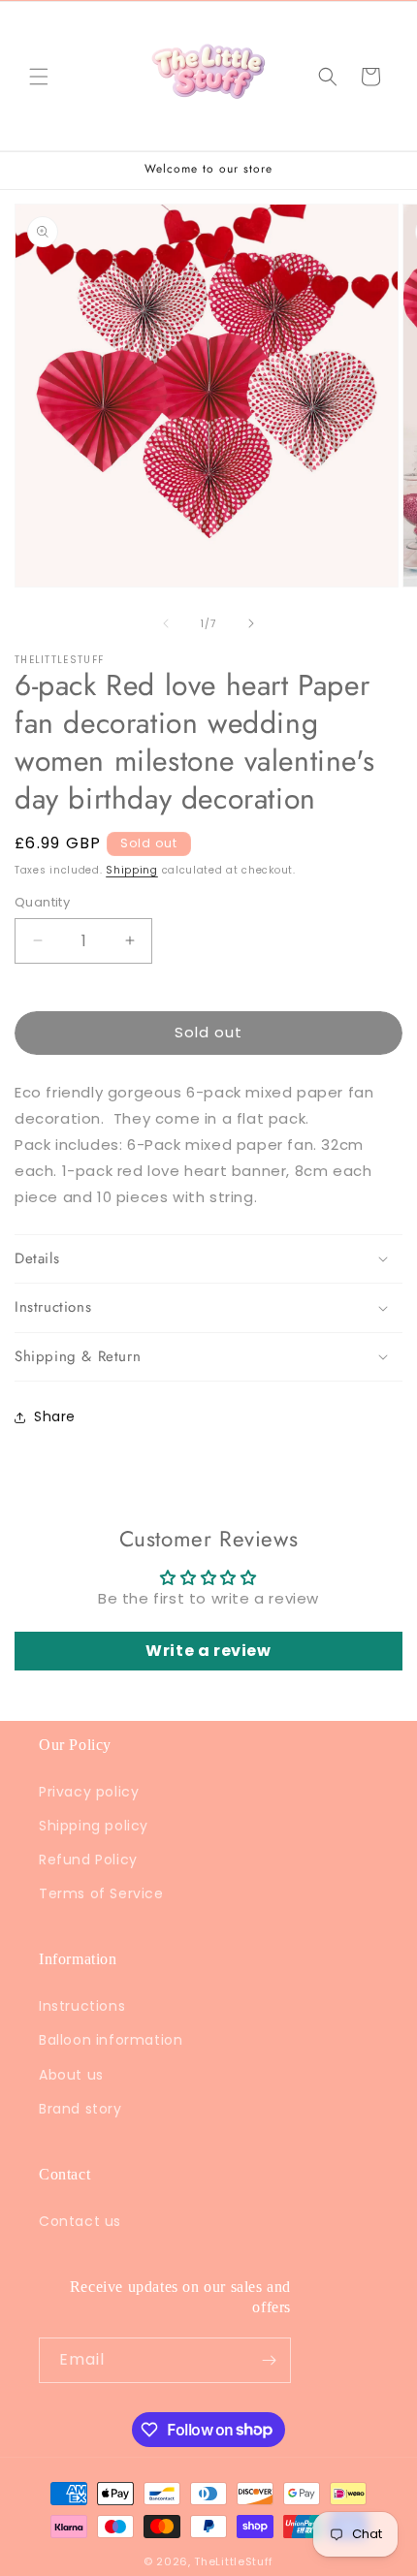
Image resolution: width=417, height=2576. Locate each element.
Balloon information (111, 2040)
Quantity (42, 902)
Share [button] (55, 1416)
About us (71, 2075)
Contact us (80, 2221)
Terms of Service (101, 1893)
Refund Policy (88, 1860)
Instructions (82, 2006)
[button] (39, 77)
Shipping (132, 870)
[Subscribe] (269, 2360)
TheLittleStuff (234, 2561)
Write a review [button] (208, 1651)
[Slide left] (166, 623)
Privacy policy (89, 1792)
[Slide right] (251, 623)
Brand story (80, 2109)
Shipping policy (94, 1826)
